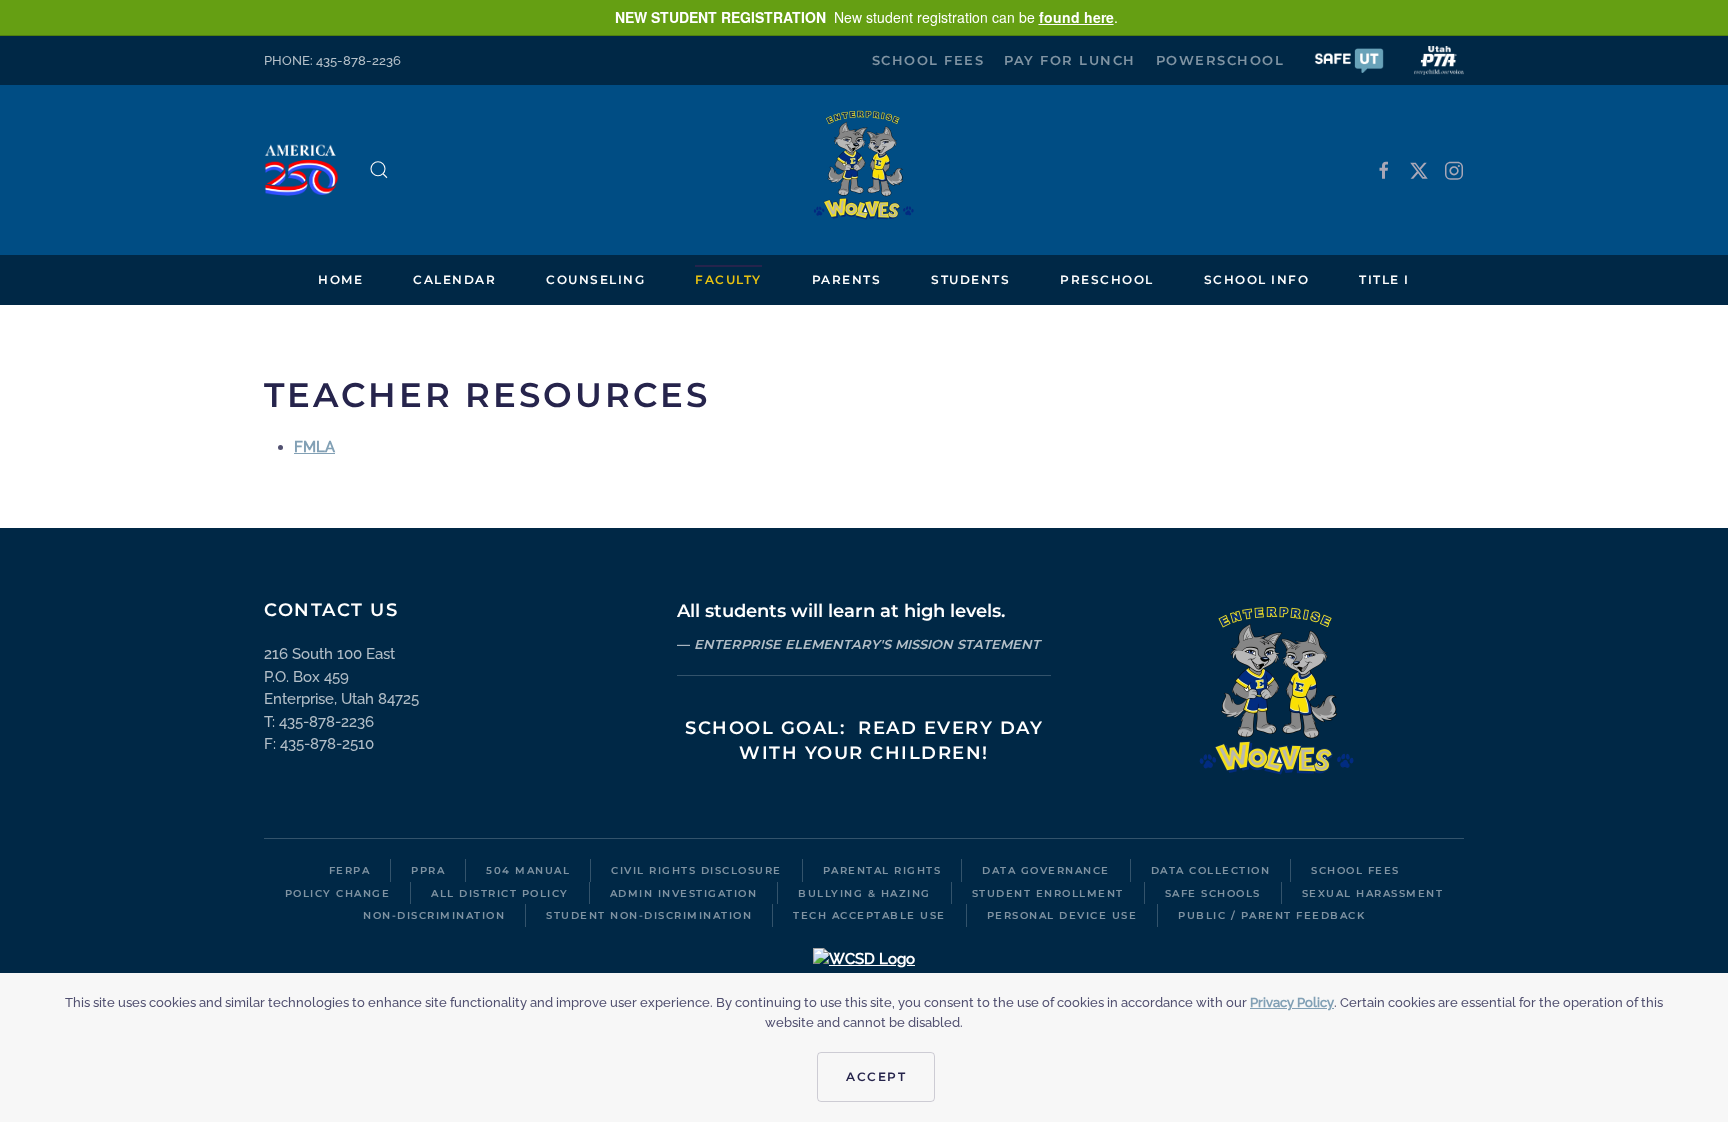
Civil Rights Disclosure (696, 870)
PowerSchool (1220, 60)
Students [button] (970, 279)
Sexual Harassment (1373, 893)
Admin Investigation (684, 893)
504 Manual (528, 870)
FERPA (350, 870)
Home (340, 279)
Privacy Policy (1292, 1002)
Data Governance (1046, 870)
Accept (876, 1076)
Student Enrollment (1048, 893)
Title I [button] (1384, 279)
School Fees (928, 60)
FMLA (314, 447)
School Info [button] (1257, 279)
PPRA (428, 870)
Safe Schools (1213, 893)
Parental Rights (882, 870)
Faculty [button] (728, 279)
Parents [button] (847, 279)
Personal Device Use (1062, 915)
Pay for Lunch (1070, 60)
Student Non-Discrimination (649, 915)
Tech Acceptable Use (869, 915)
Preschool (1107, 279)
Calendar (454, 279)
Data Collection (1211, 870)
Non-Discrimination (434, 915)
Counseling (595, 279)
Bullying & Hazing (864, 893)
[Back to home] (864, 170)
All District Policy (500, 893)
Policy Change (338, 893)
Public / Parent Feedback (1271, 915)
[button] (1349, 59)
